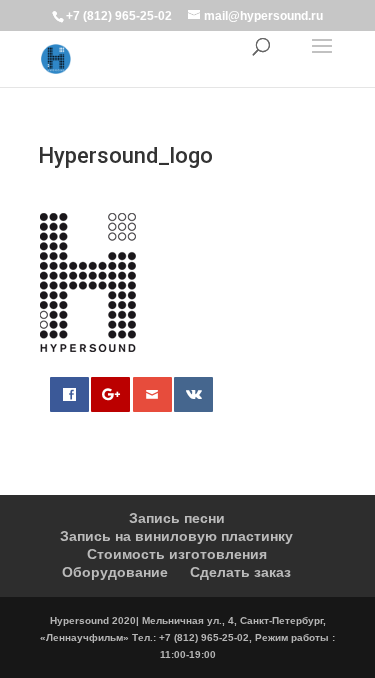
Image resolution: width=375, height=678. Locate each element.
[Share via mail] (152, 394)
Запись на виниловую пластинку (176, 536)
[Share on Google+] (110, 394)
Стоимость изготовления (177, 554)
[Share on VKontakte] (193, 394)
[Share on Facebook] (69, 394)
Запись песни (177, 518)
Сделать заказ (240, 572)
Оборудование (115, 572)
